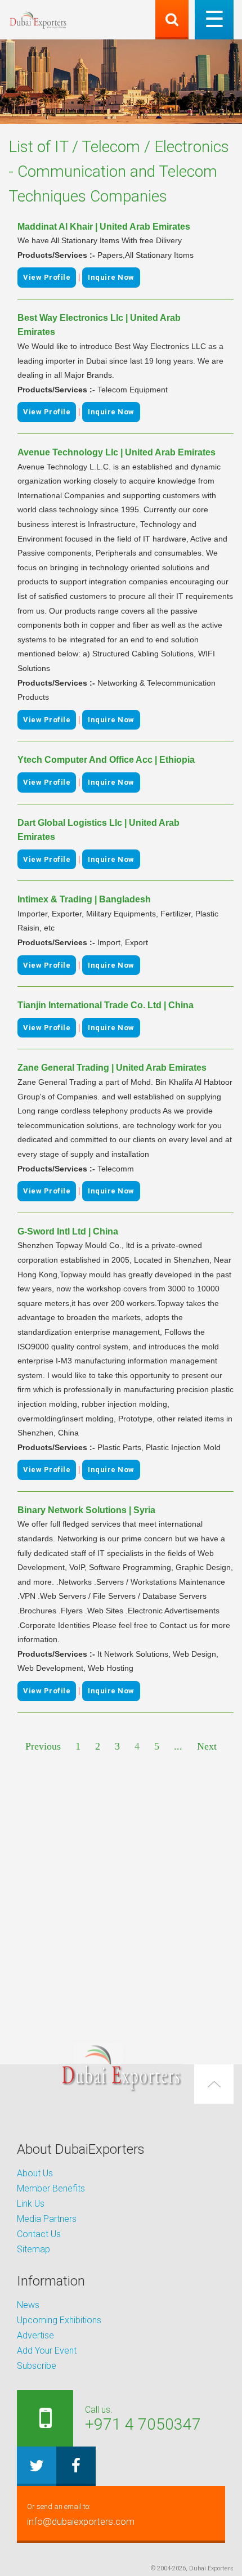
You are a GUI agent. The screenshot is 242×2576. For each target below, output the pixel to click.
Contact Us (39, 2234)
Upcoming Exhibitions (59, 2320)
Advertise (35, 2335)
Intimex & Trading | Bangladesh (84, 899)
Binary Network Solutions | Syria (86, 1510)
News (28, 2305)
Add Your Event (47, 2351)
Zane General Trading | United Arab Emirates (112, 1068)
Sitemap (33, 2249)
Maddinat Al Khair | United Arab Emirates (104, 227)
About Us (35, 2173)
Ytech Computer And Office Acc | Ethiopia (106, 760)
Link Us (31, 2204)
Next (207, 1746)
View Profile (47, 277)
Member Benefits (51, 2188)
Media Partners (47, 2219)
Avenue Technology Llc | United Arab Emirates (116, 452)
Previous (43, 1746)
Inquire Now (111, 277)
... (178, 1746)
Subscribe (37, 2366)
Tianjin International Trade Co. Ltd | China (106, 1005)
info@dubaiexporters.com (81, 2515)
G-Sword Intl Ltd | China (68, 1231)
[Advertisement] (121, 1895)
